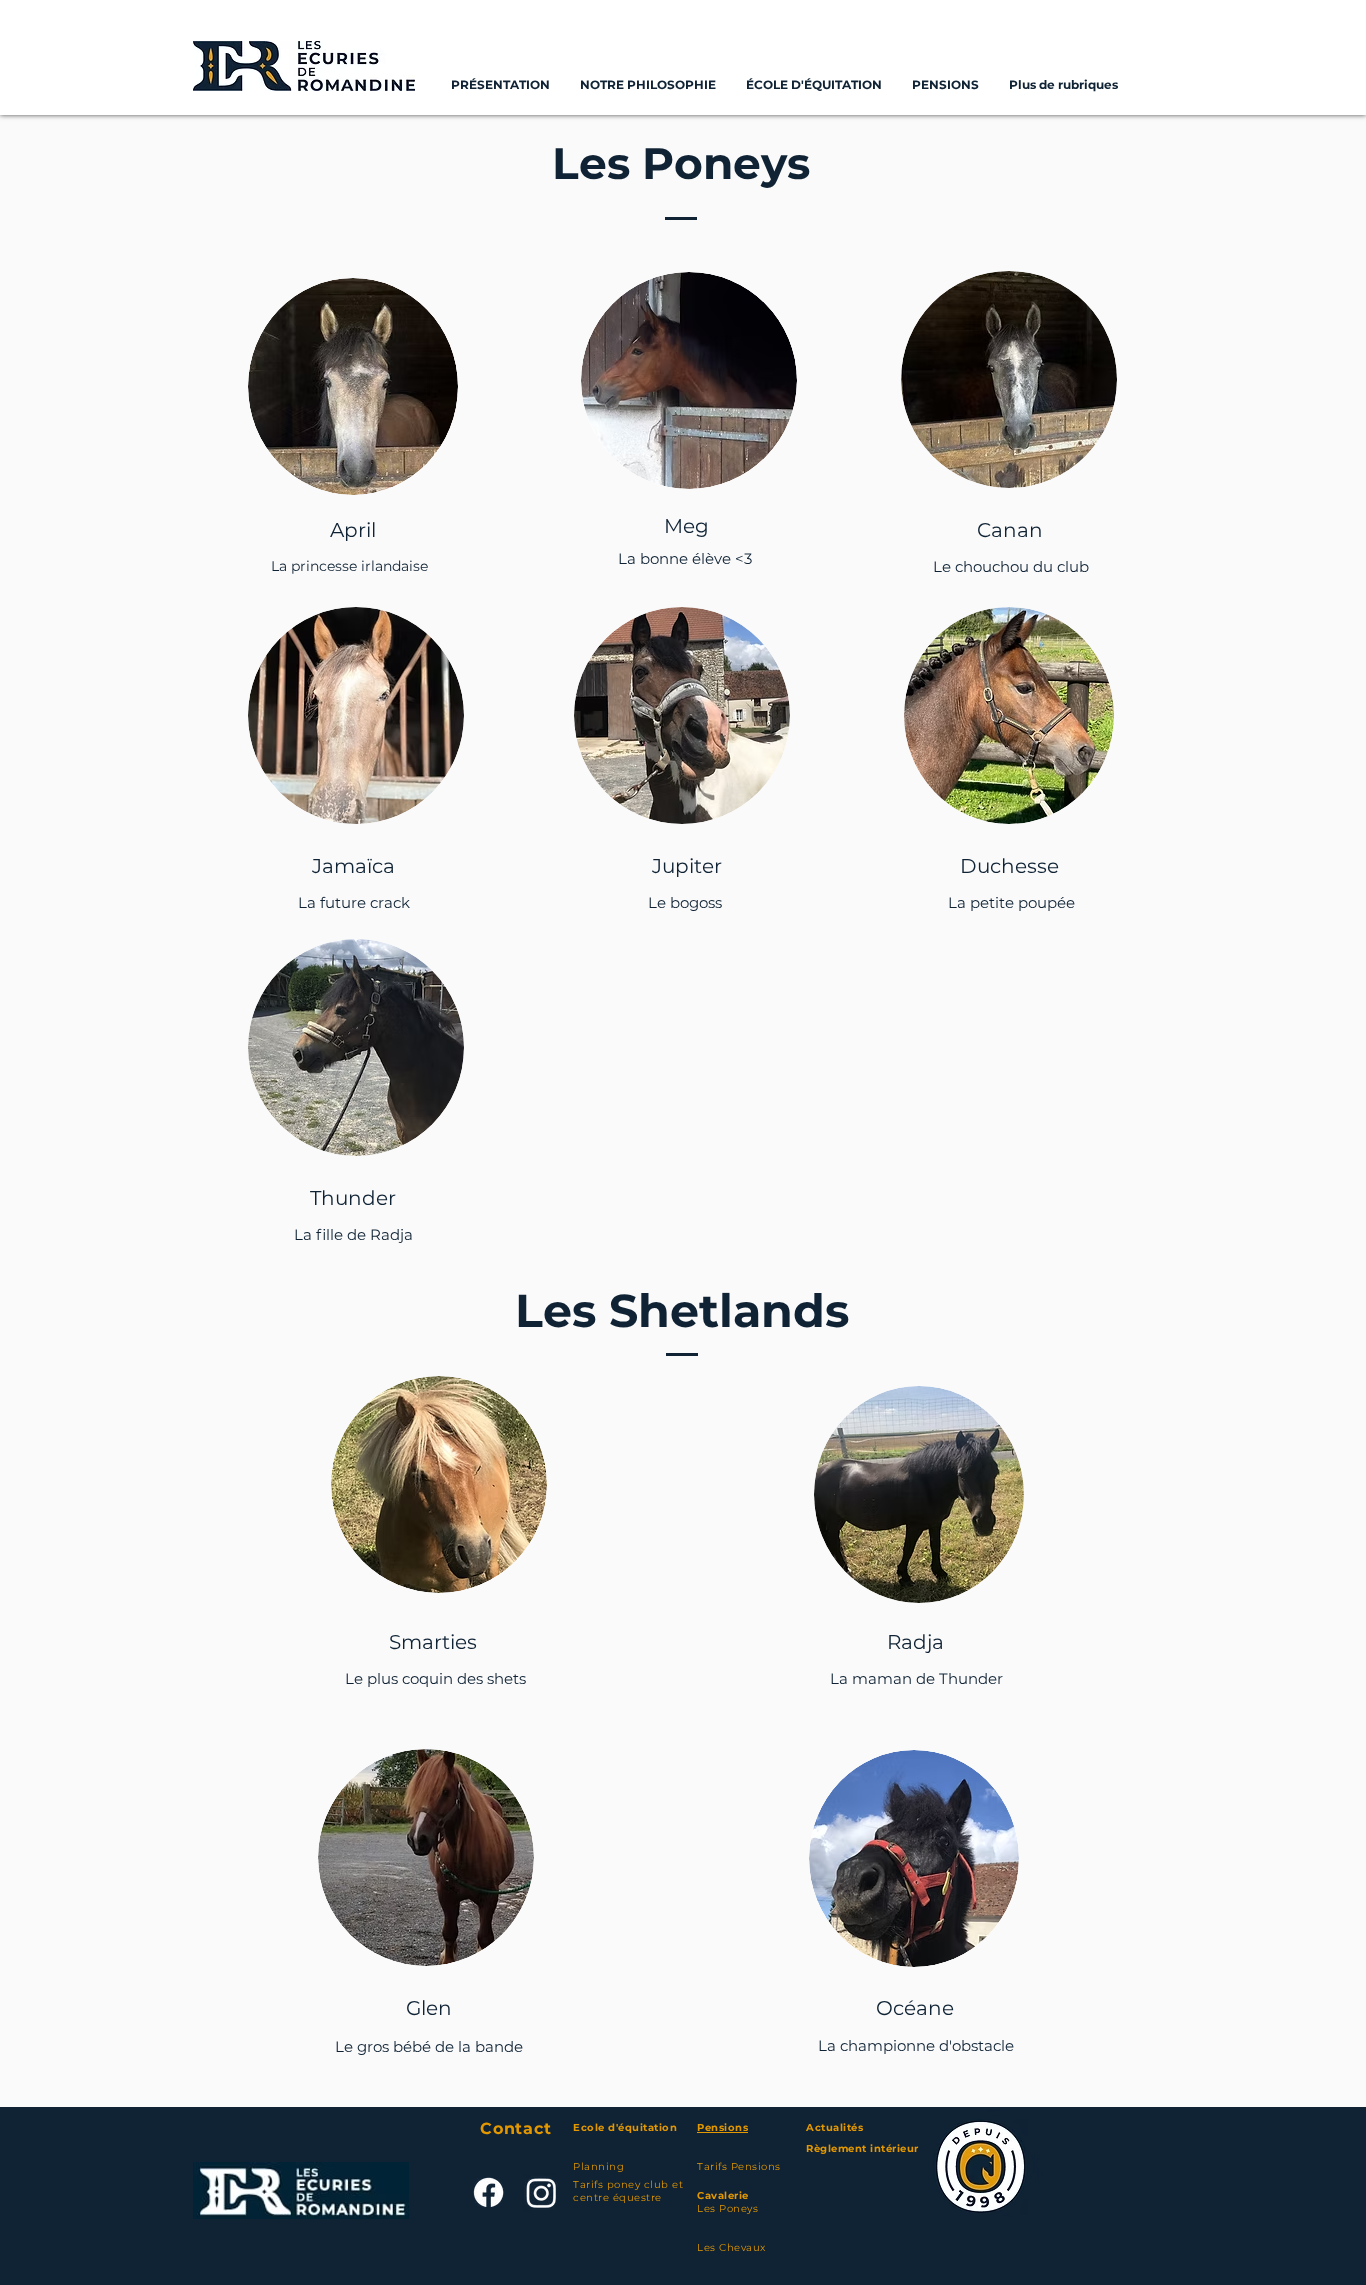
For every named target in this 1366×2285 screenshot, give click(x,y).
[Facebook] (488, 2192)
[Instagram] (541, 2192)
